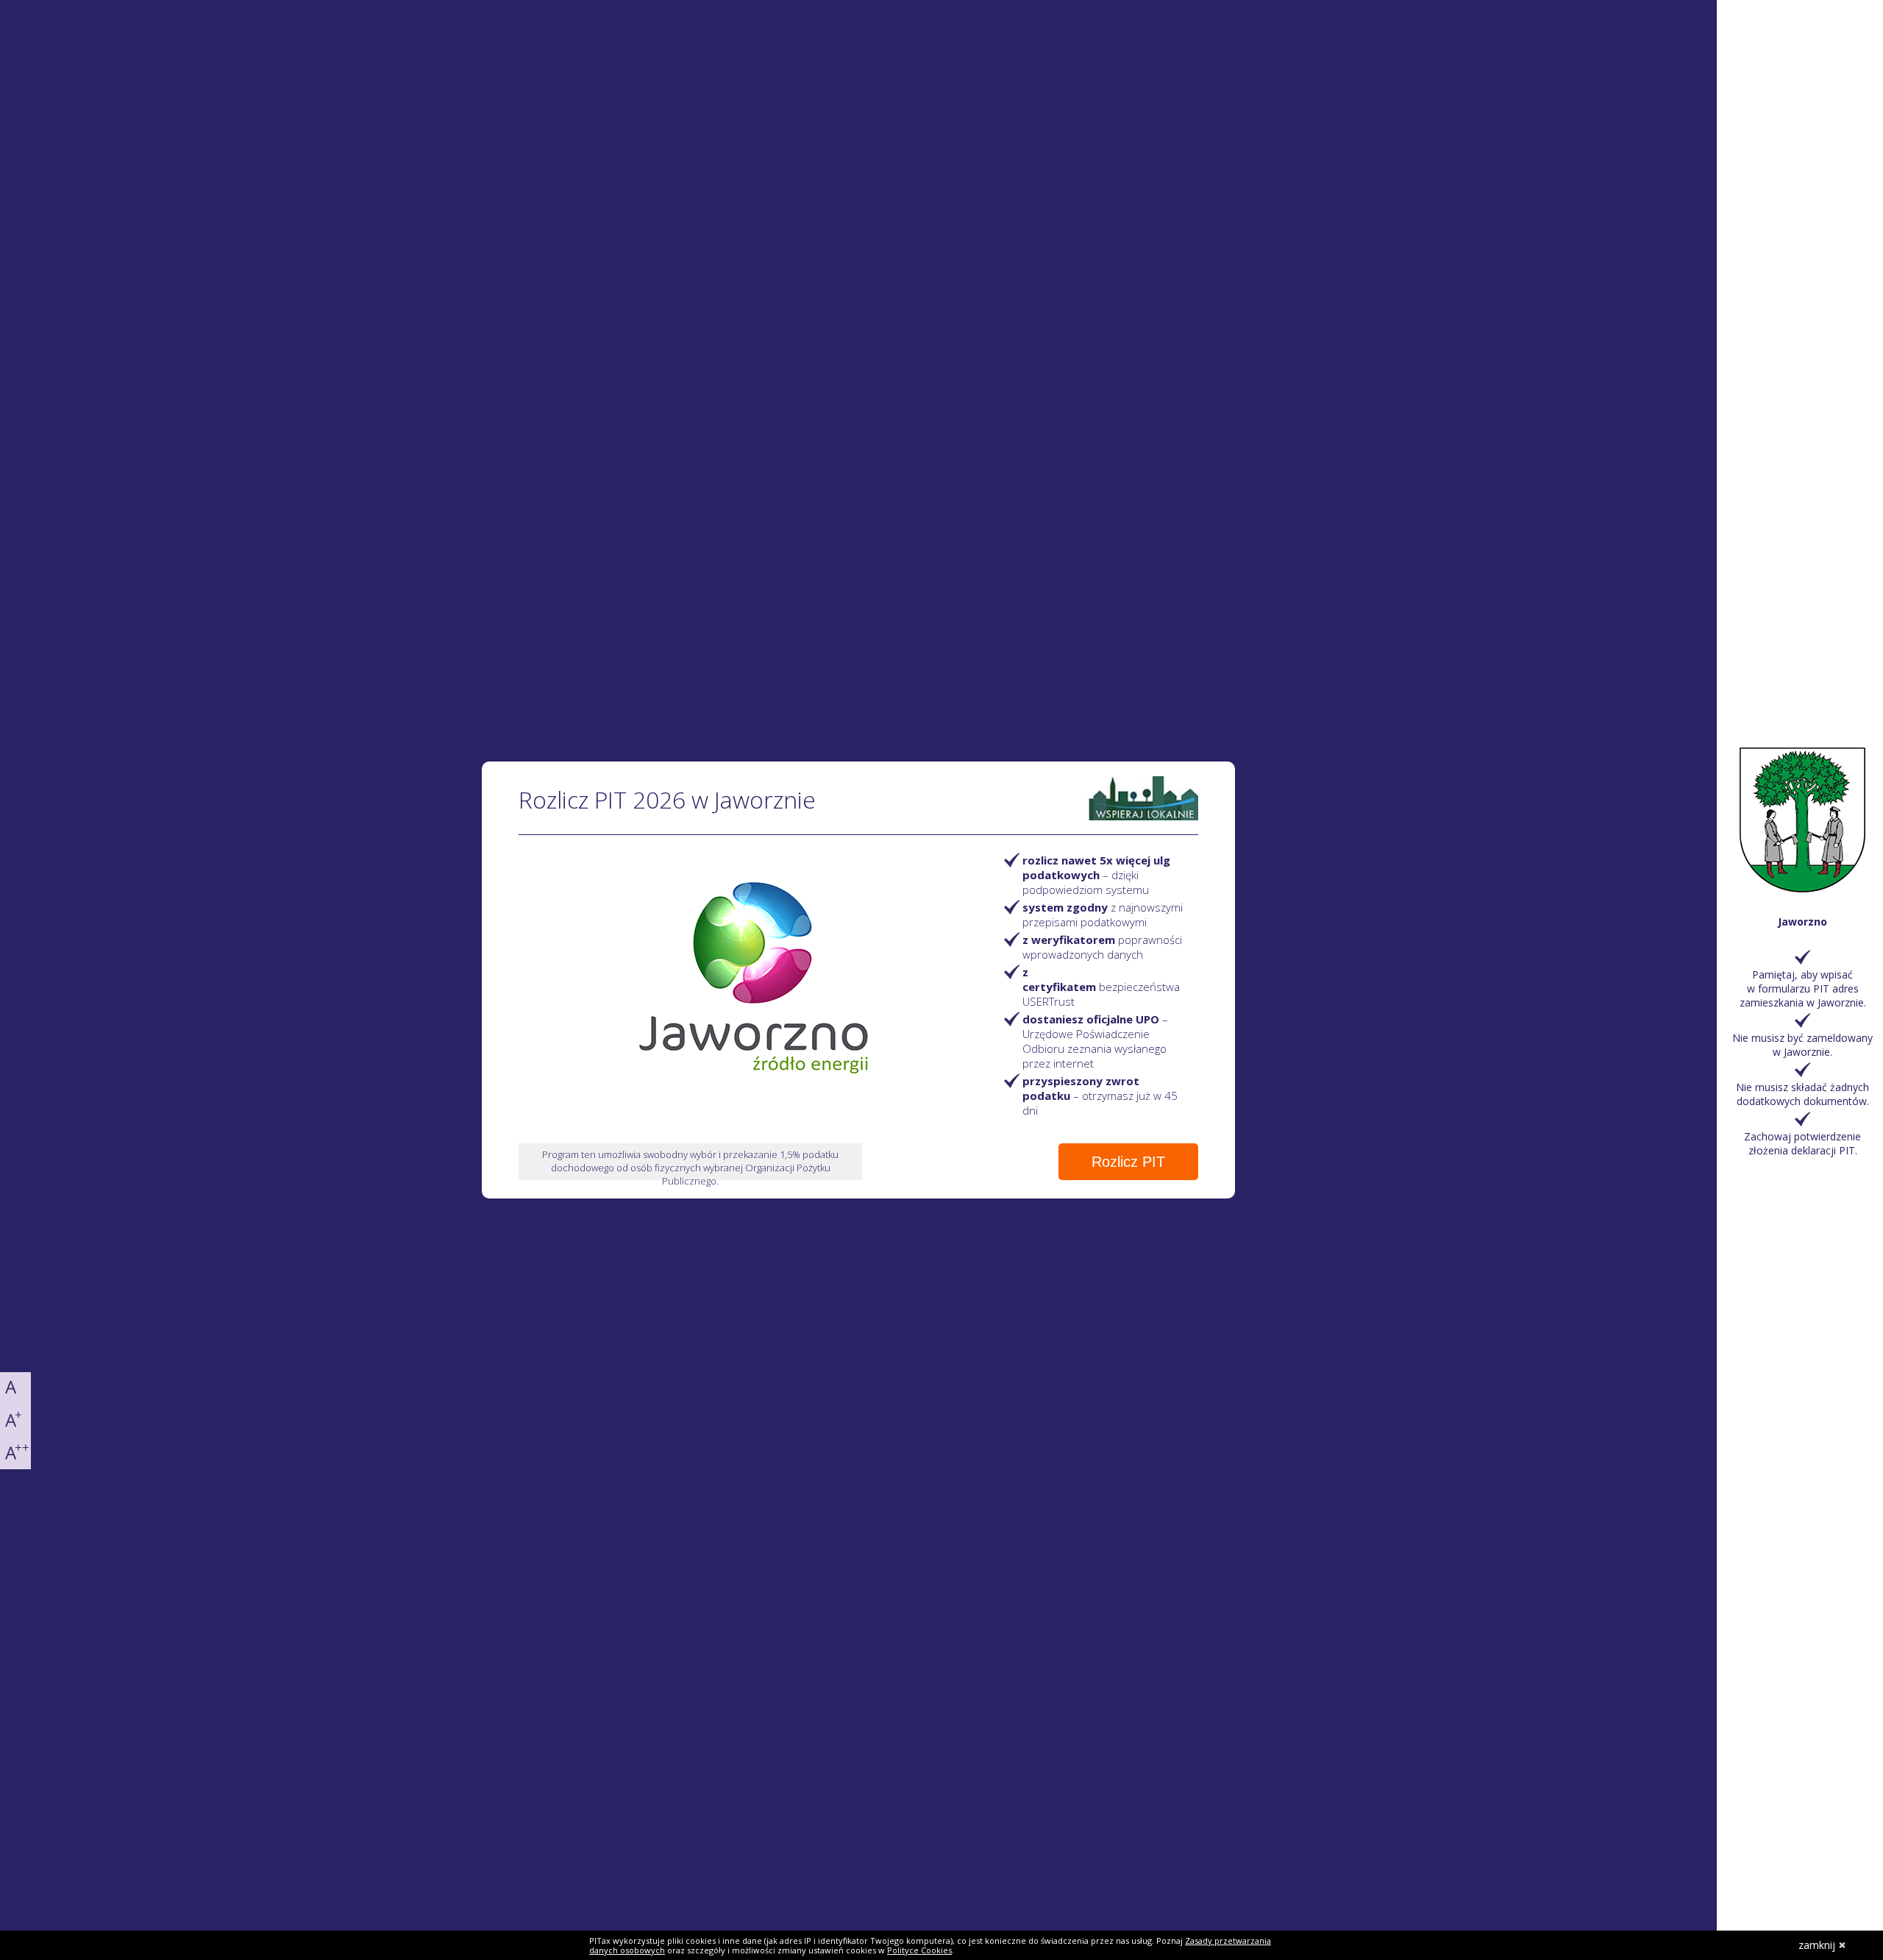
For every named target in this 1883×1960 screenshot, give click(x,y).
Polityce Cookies (919, 1950)
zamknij (1817, 1945)
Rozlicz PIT (1128, 1162)
